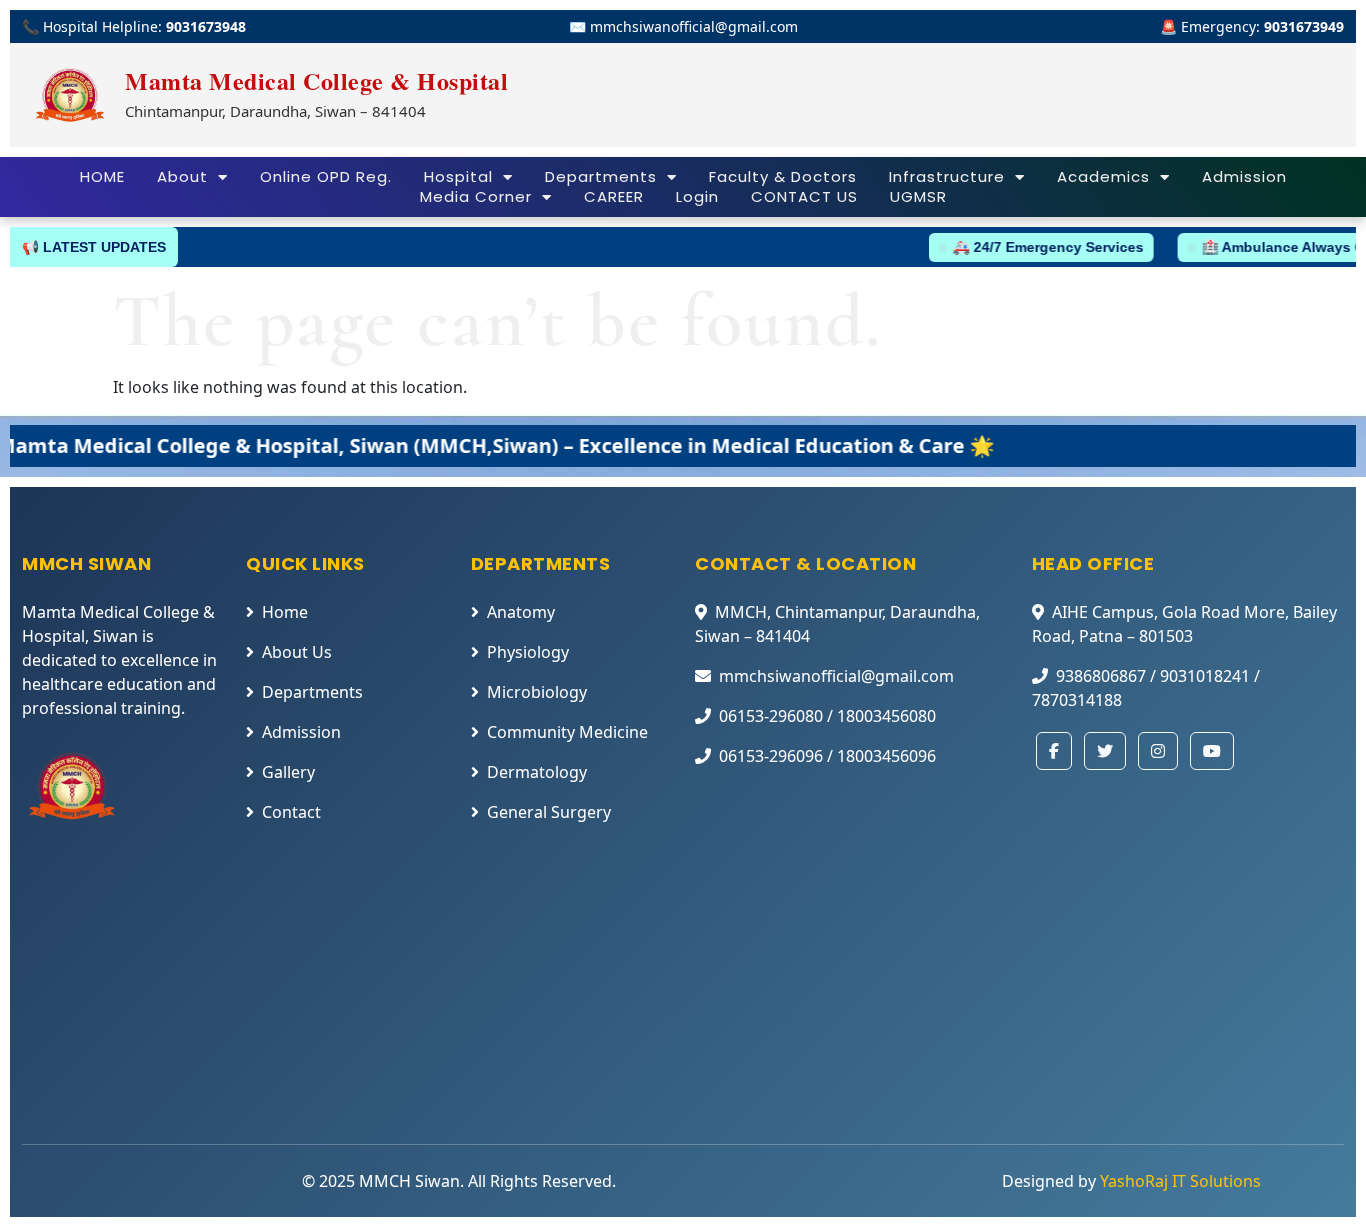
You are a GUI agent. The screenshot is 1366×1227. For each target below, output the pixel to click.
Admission (1244, 177)
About (182, 177)
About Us (297, 652)
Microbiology (537, 692)
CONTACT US (804, 197)
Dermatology (537, 772)
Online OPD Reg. (326, 177)
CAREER (614, 197)
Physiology (528, 652)
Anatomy (521, 612)
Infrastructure (947, 177)
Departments (601, 177)
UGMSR (918, 197)
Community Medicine (567, 732)
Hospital (458, 177)
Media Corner (476, 197)
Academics (1103, 177)
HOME (102, 177)
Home (285, 612)
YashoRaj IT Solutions (1180, 1181)
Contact (291, 812)
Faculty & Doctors (783, 177)
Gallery (288, 772)
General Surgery (549, 812)
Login (697, 197)
